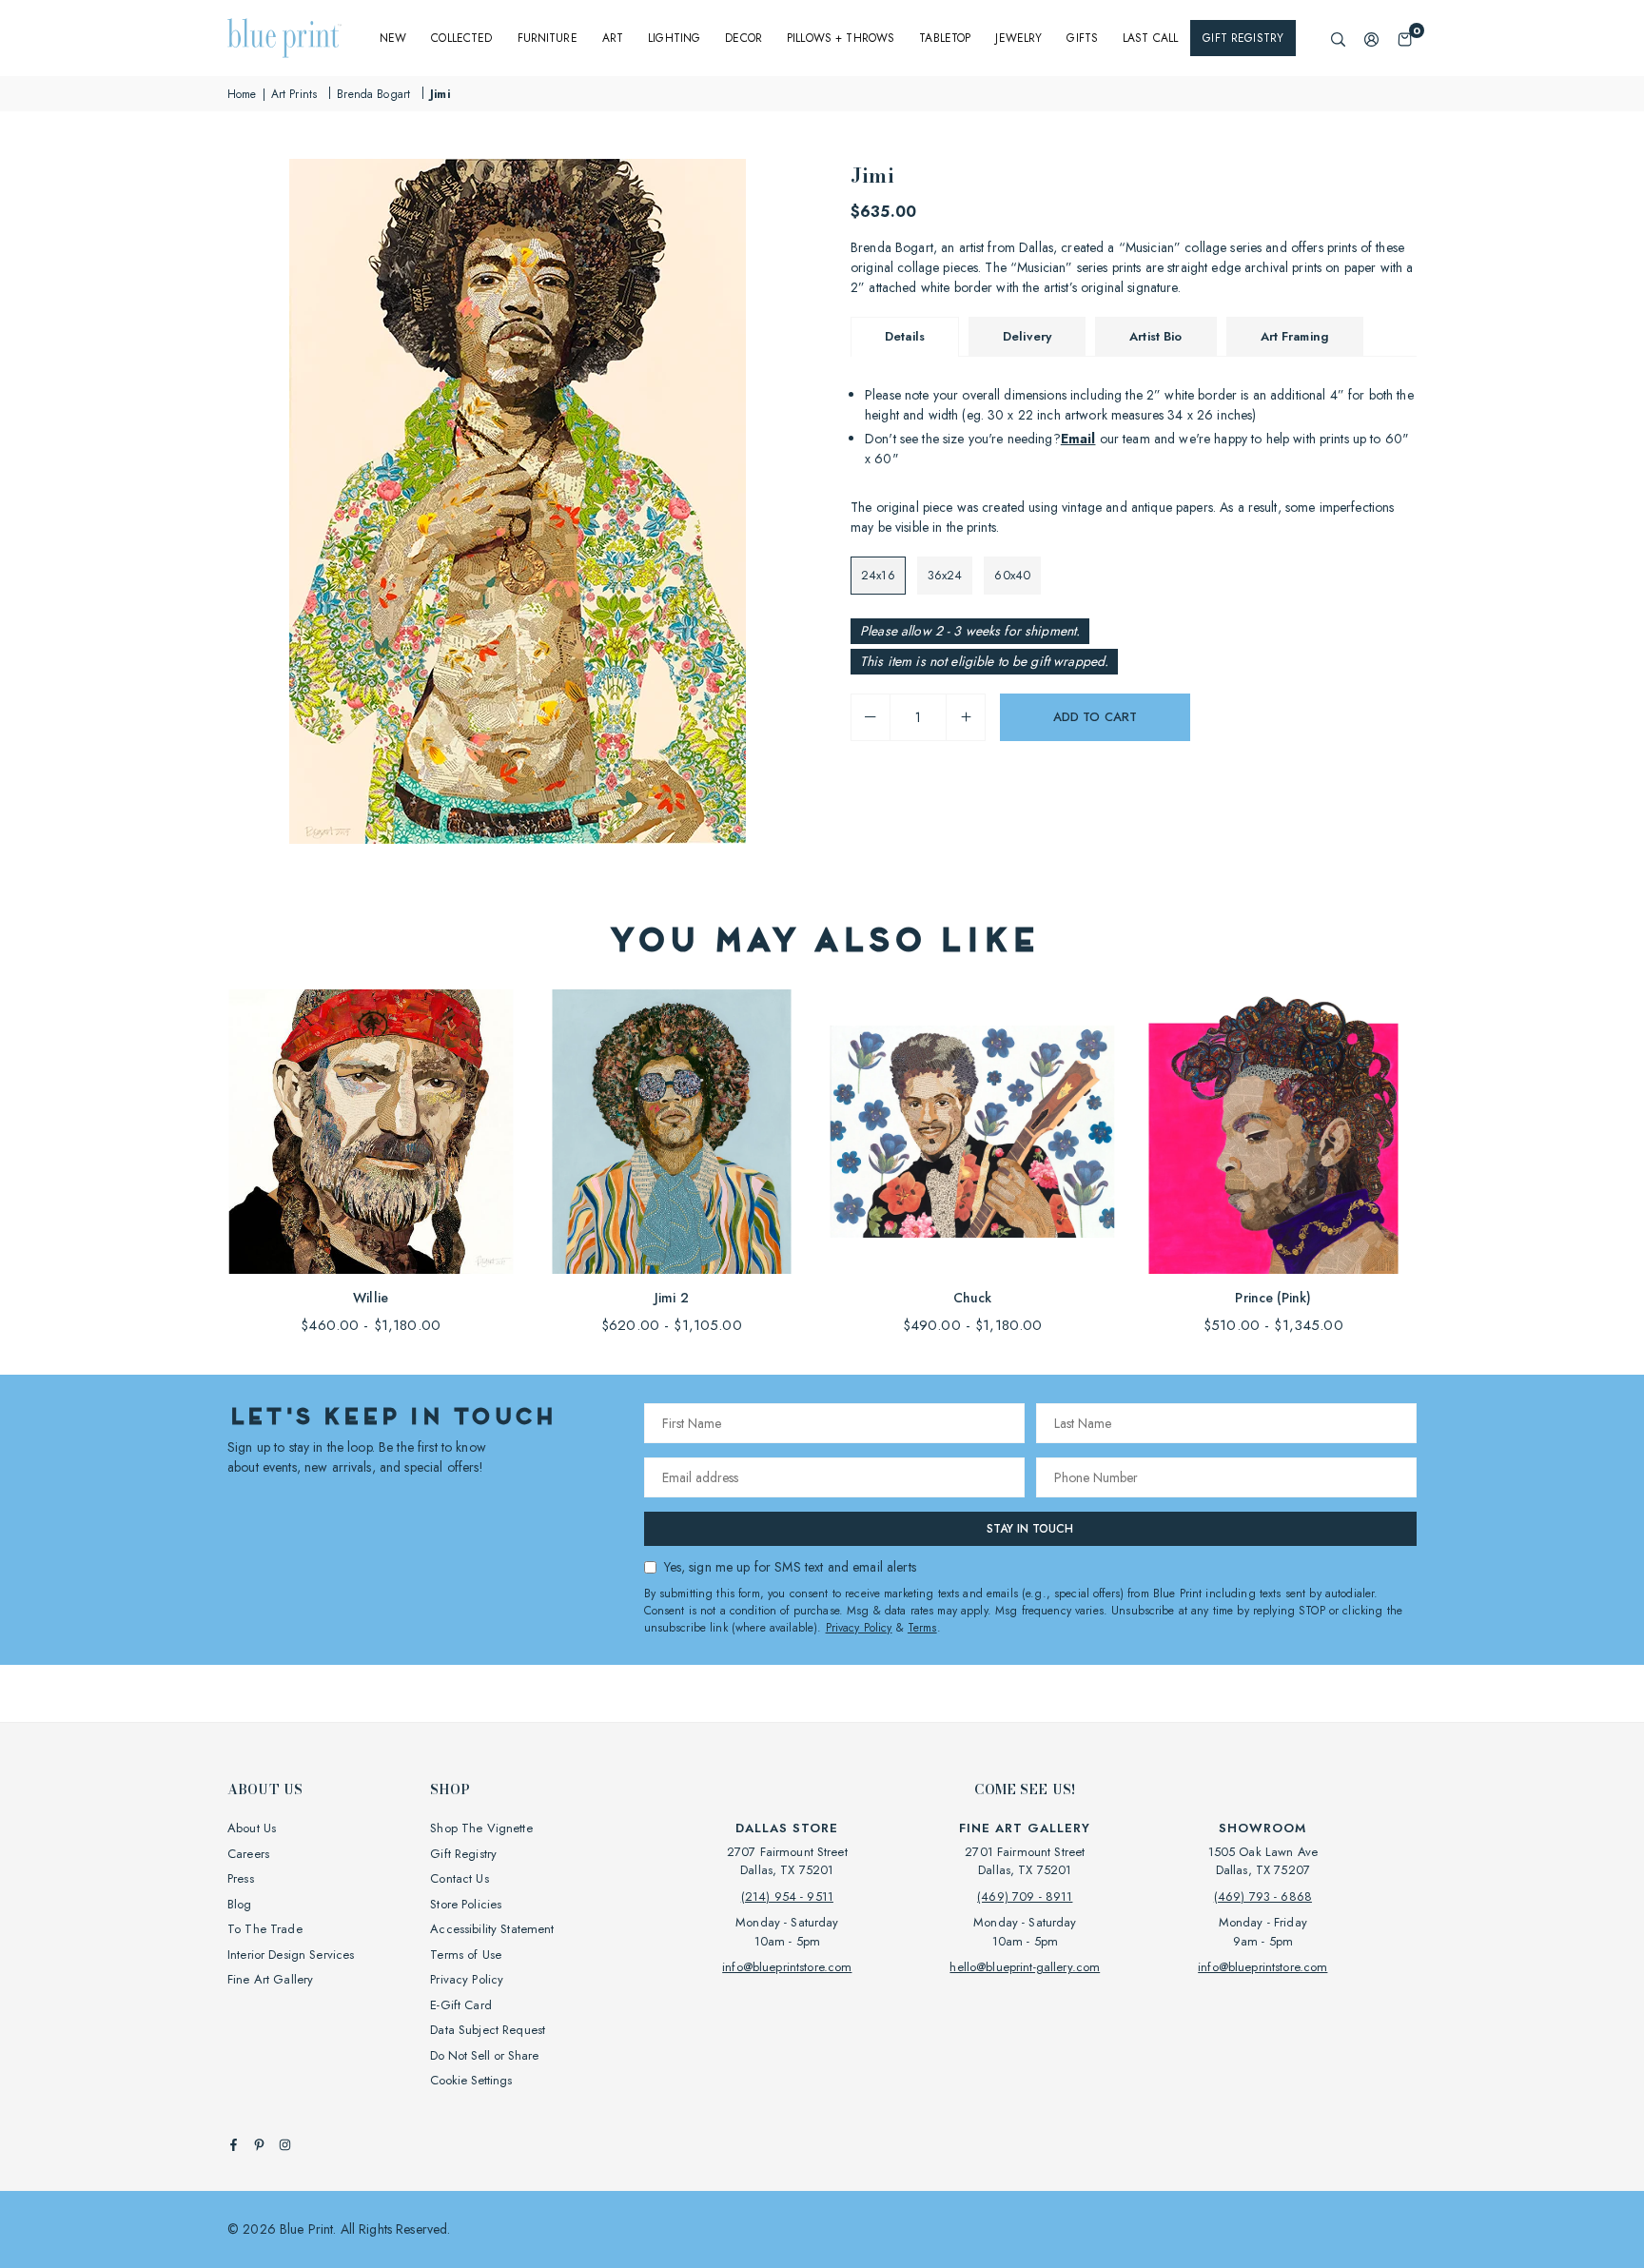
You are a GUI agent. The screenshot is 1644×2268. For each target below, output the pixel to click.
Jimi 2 (672, 1298)
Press (241, 1878)
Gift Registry (1243, 38)
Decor (744, 38)
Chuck (973, 1298)
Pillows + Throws (841, 38)
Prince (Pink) (1273, 1298)
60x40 (1012, 575)
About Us (252, 1828)
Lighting (674, 38)
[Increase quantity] (966, 717)
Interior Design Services (291, 1955)
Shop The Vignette (481, 1828)
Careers (248, 1854)
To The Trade (265, 1929)
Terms (922, 1628)
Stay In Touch (1030, 1529)
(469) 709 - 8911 (1025, 1897)
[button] (1405, 39)
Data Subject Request (488, 2030)
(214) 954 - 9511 (787, 1897)
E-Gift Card (461, 2005)
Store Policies (466, 1904)
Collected (461, 38)
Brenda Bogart (373, 94)
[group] (518, 501)
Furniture (548, 38)
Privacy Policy (859, 1628)
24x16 (878, 575)
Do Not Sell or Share (484, 2055)
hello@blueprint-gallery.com (1025, 1967)
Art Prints (294, 94)
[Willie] (371, 1132)
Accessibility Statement (492, 1929)
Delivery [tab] (1027, 336)
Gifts (1082, 38)
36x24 (945, 575)
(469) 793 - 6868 (1263, 1897)
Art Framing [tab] (1295, 336)
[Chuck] (973, 1132)
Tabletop (945, 38)
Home (242, 94)
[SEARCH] (1338, 39)
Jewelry (1018, 38)
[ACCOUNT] (1371, 39)
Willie (371, 1298)
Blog (240, 1904)
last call (1150, 38)
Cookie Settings (471, 2080)
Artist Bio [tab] (1155, 336)
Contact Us (459, 1878)
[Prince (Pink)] (1273, 1132)
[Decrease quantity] (871, 717)
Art (613, 38)
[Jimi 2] (671, 1132)
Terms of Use (466, 1955)
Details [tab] (905, 336)
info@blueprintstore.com (787, 1967)
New (393, 38)
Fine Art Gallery (270, 1979)
